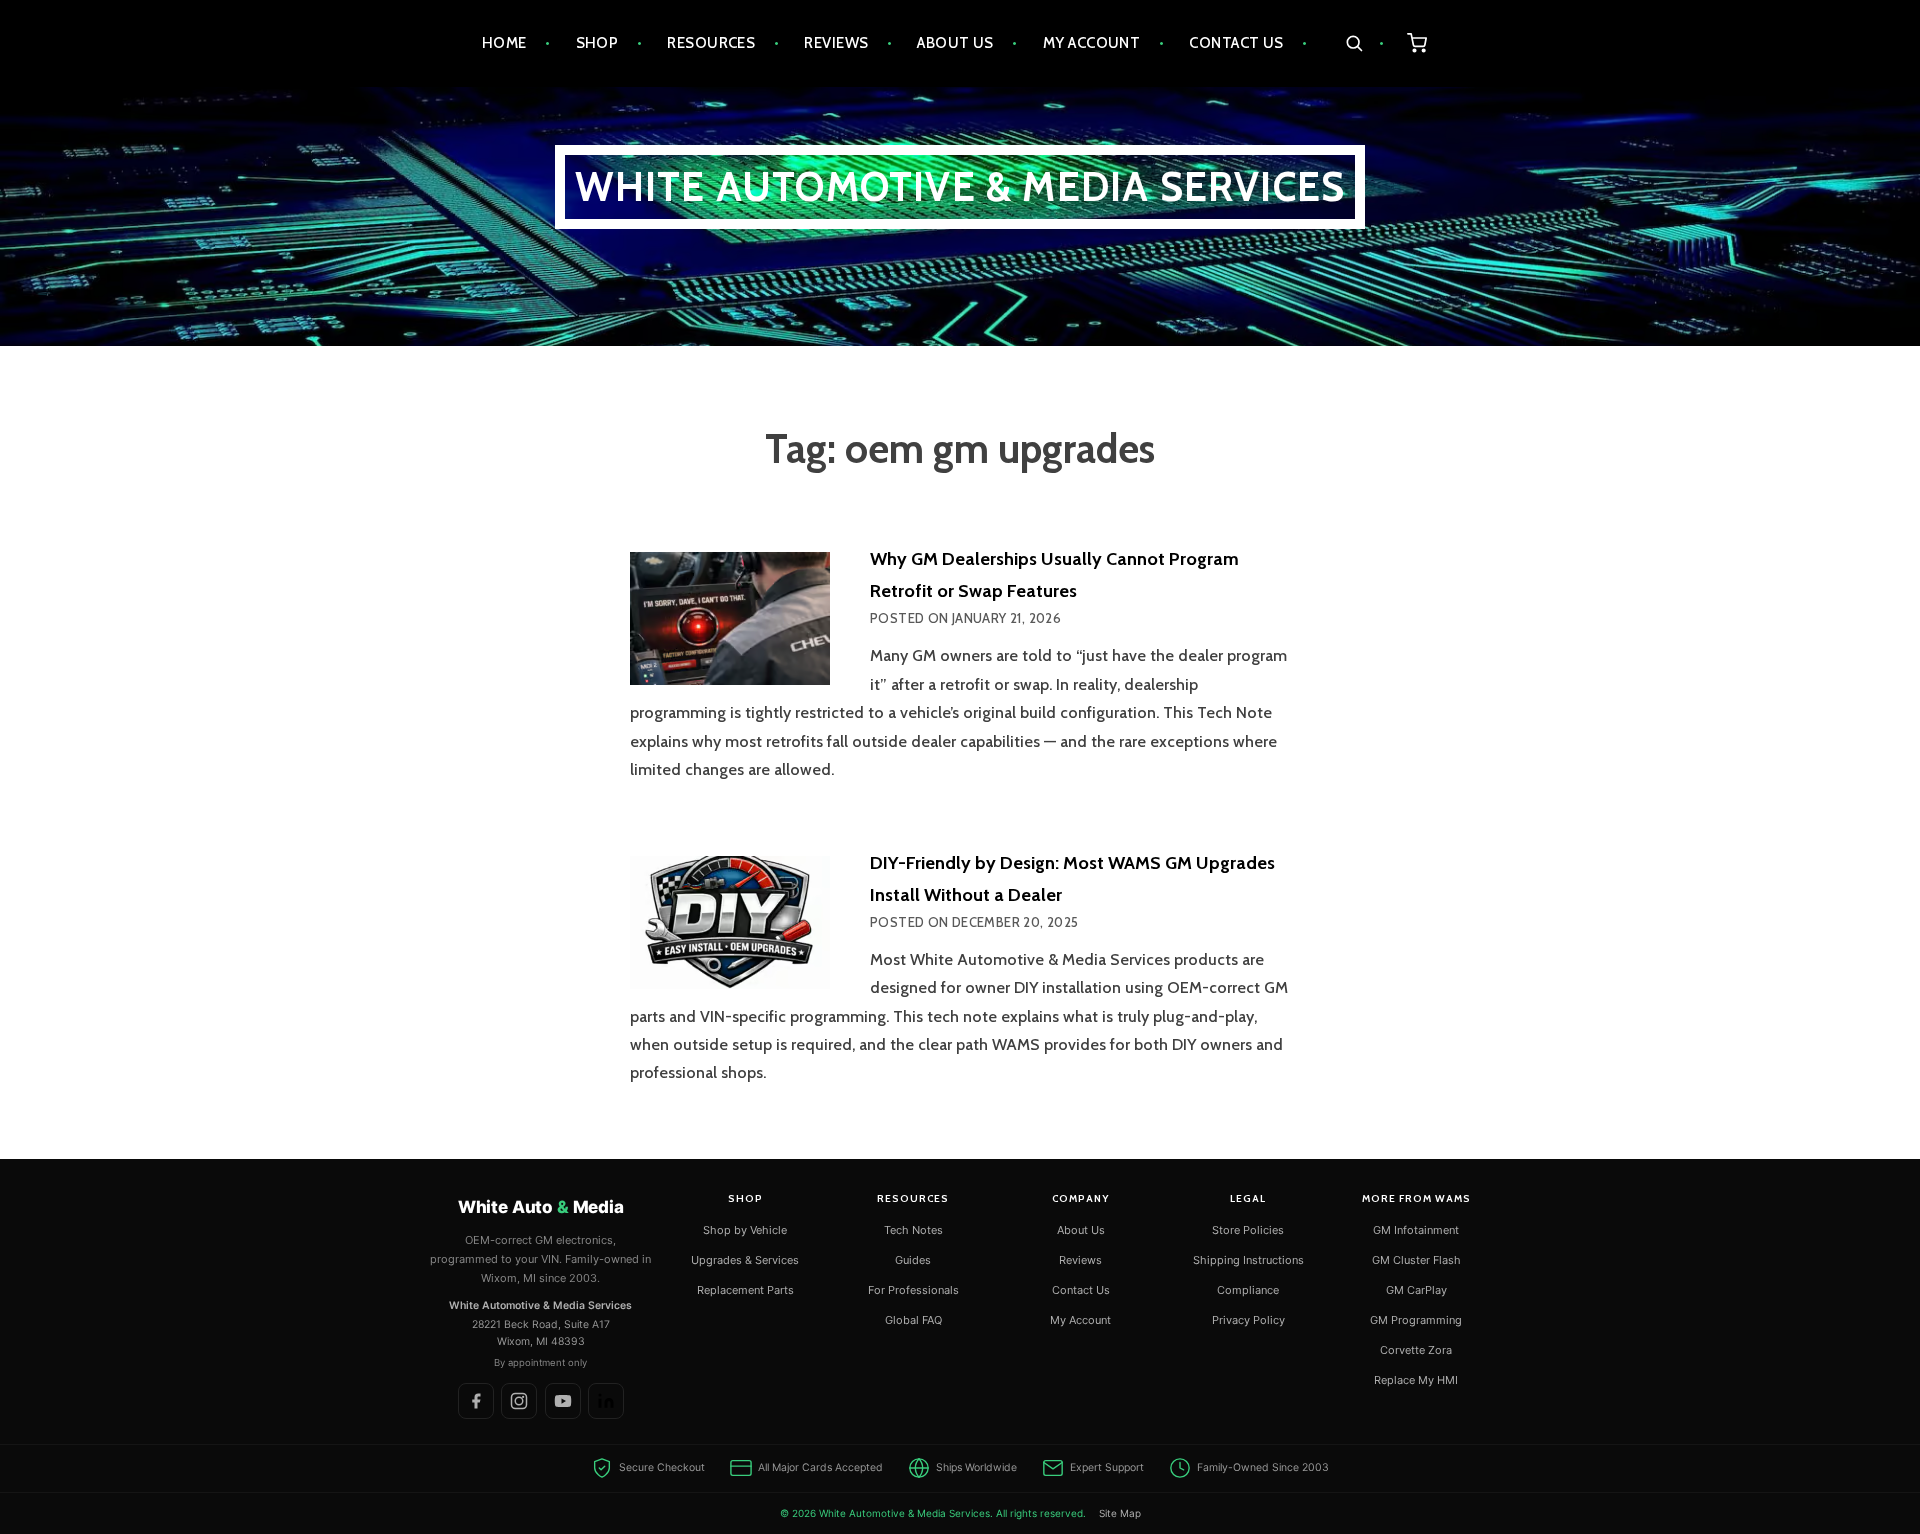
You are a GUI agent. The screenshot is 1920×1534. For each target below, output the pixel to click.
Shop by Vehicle (745, 1230)
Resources (711, 43)
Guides (913, 1260)
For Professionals (913, 1290)
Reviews (836, 43)
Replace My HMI (1416, 1380)
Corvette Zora (1416, 1350)
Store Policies (1248, 1230)
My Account (1092, 43)
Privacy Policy (1248, 1320)
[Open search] (1364, 43)
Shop (597, 43)
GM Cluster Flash (1416, 1260)
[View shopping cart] (1417, 43)
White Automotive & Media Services (960, 186)
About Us (955, 43)
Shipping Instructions (1248, 1260)
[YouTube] (563, 1401)
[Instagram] (519, 1401)
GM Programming (1416, 1320)
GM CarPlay (1416, 1290)
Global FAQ (913, 1320)
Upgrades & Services (745, 1260)
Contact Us (1236, 43)
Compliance (1248, 1290)
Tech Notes (913, 1230)
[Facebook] (476, 1401)
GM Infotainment (1416, 1230)
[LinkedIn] (606, 1401)
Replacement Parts (745, 1290)
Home (504, 43)
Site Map (1120, 1513)
